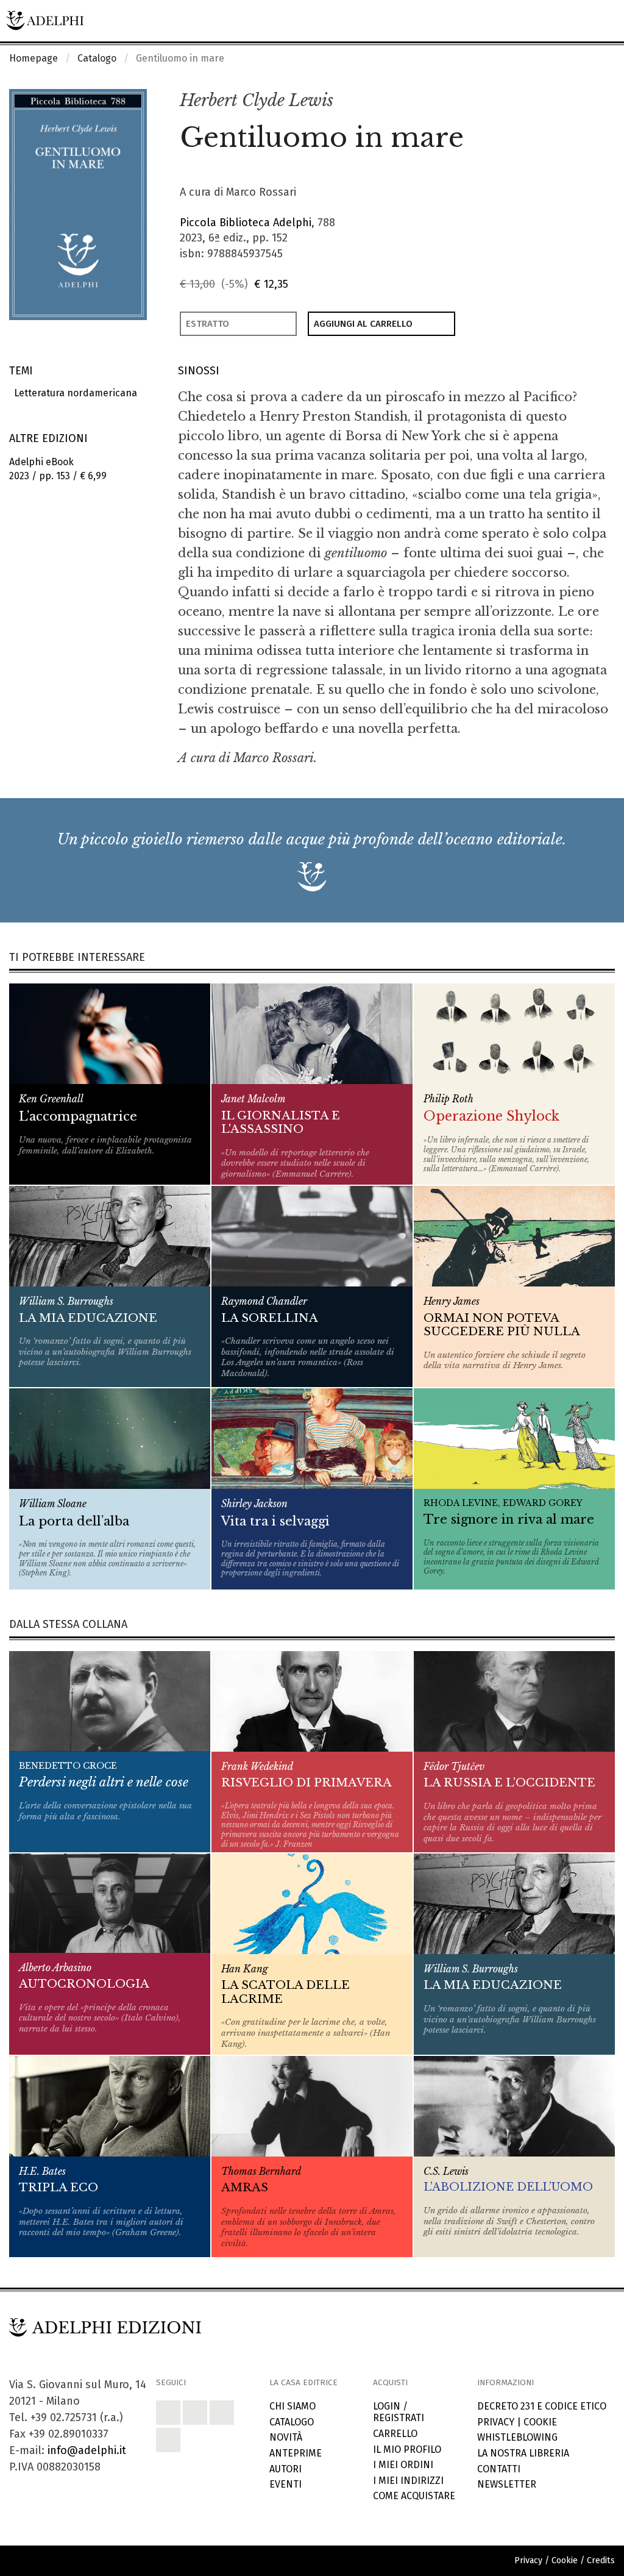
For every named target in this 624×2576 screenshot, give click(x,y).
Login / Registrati (399, 2412)
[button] (579, 101)
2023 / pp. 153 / (58, 469)
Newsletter (507, 2484)
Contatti (499, 2469)
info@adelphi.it (87, 2450)
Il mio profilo (407, 2449)
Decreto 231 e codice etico (542, 2406)
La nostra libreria (523, 2453)
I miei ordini (403, 2465)
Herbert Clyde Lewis (257, 100)
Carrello (395, 2434)
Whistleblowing (517, 2437)
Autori (285, 2469)
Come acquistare (414, 2496)
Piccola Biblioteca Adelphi (246, 223)
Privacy (496, 2422)
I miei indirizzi (408, 2481)
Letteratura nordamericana (73, 393)
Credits (601, 2560)
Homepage (34, 58)
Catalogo (97, 58)
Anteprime (296, 2453)
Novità (286, 2437)
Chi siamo (292, 2406)
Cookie (540, 2422)
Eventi (285, 2484)
